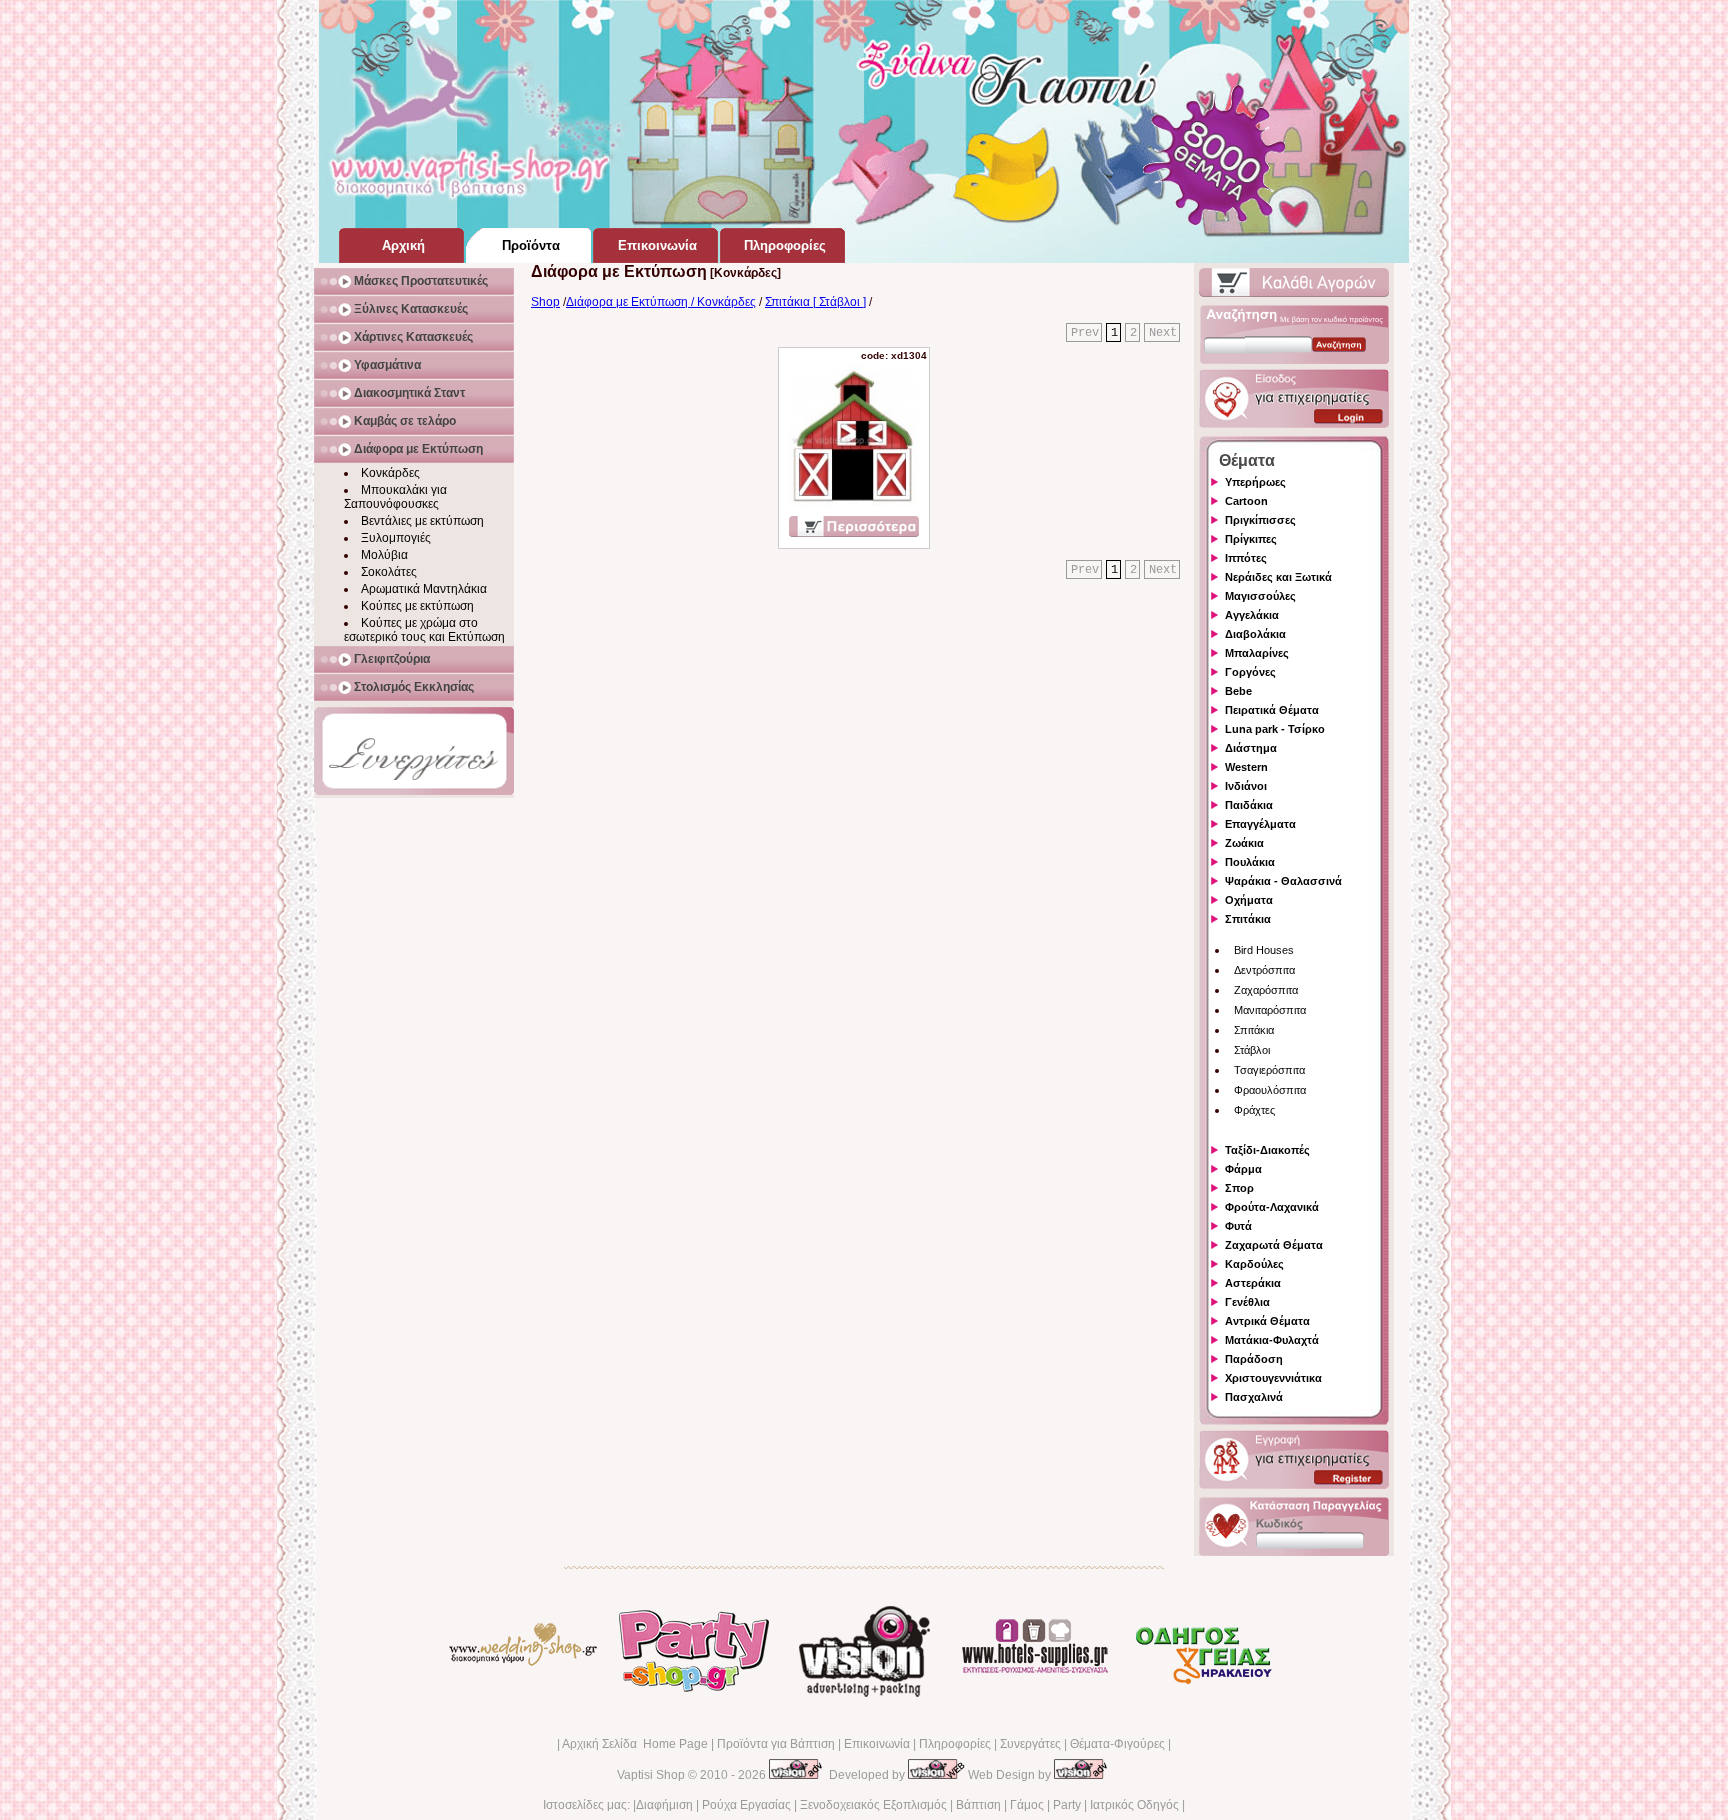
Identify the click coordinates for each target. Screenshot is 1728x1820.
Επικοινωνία (877, 1744)
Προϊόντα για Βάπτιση (776, 1744)
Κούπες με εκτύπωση (417, 606)
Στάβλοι (1252, 1050)
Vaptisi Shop (651, 1775)
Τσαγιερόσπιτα (1269, 1070)
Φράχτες (1254, 1110)
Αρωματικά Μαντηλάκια (424, 589)
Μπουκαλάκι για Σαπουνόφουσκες (395, 497)
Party (1067, 1805)
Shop (545, 302)
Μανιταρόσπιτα (1270, 1010)
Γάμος (1027, 1805)
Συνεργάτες (1030, 1744)
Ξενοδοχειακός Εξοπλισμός (873, 1805)
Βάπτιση (978, 1805)
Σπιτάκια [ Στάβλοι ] (815, 302)
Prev (1085, 333)
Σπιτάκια (1254, 1030)
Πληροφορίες (955, 1744)
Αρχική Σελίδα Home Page (635, 1744)
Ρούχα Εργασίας (746, 1805)
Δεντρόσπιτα (1264, 970)
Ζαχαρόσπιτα (1266, 990)
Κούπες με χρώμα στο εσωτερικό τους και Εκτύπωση (424, 630)
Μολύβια (384, 555)
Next (1163, 333)
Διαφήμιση (664, 1805)
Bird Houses (1264, 950)
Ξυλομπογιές (396, 538)
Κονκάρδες (390, 473)
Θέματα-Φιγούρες (1117, 1744)
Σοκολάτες (389, 572)
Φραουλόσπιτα (1270, 1090)
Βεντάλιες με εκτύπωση (422, 521)
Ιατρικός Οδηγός (1134, 1805)
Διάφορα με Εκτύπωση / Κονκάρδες (661, 302)
